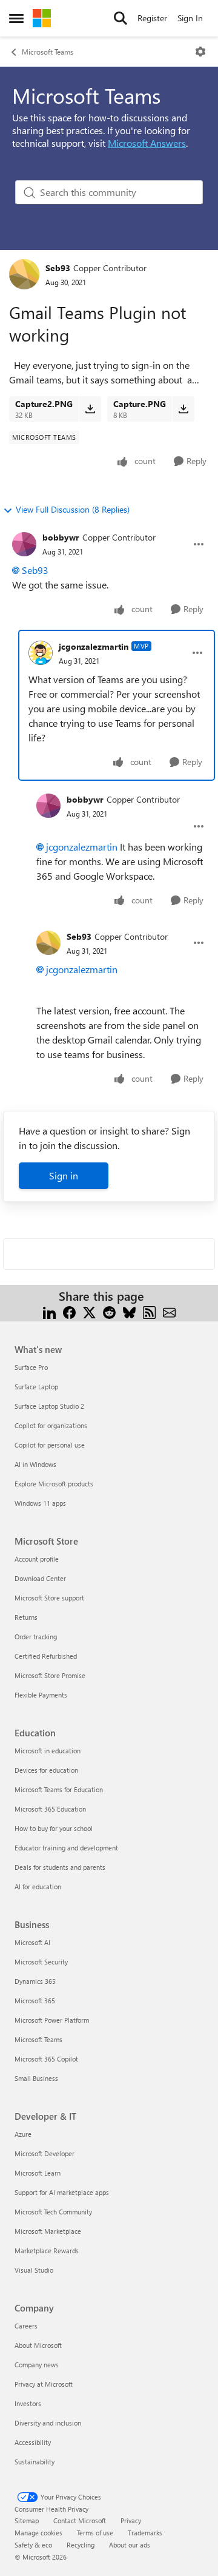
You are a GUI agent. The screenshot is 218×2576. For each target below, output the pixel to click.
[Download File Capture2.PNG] (90, 409)
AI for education (38, 1886)
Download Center (40, 1578)
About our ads (130, 2545)
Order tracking (36, 1637)
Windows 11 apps (40, 1503)
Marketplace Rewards (47, 2251)
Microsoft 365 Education (50, 1809)
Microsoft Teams (48, 52)
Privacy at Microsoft (44, 2384)
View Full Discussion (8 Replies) (73, 509)
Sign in (64, 1175)
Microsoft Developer (45, 2153)
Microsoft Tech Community (53, 2212)
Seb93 (58, 268)
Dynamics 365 (35, 1981)
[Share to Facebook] (69, 1311)
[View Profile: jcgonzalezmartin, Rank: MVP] (41, 653)
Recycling (81, 2545)
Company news (37, 2365)
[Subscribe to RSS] (149, 1311)
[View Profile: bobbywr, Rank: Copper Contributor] (24, 544)
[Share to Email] (169, 1311)
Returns (26, 1617)
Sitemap (27, 2520)
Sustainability (35, 2462)
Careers (26, 2326)
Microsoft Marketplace (48, 2231)
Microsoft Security (41, 1962)
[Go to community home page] (42, 18)
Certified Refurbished (46, 1656)
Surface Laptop (36, 1387)
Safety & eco (33, 2545)
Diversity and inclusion (48, 2423)
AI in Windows (35, 1464)
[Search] (121, 18)
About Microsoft (38, 2345)
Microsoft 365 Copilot (46, 2059)
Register (152, 18)
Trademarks (145, 2533)
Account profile (37, 1559)
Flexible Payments (41, 1695)
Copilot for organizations (51, 1425)
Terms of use (95, 2533)
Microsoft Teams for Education (59, 1789)
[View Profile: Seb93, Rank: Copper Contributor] (24, 274)
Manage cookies (38, 2533)
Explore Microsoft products (54, 1484)
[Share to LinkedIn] (49, 1311)
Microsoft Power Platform (52, 2020)
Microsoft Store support (49, 1598)
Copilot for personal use (50, 1445)
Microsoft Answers (147, 143)
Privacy (131, 2520)
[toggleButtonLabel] (200, 52)
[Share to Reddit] (109, 1311)
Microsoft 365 (35, 2001)
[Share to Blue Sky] (129, 1311)
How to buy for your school (54, 1828)
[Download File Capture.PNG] (183, 409)
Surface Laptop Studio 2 (49, 1406)
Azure (23, 2134)
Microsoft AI (32, 1942)
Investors (28, 2403)
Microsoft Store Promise (50, 1675)
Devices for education (46, 1770)
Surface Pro (31, 1367)
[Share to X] (89, 1311)
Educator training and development (66, 1848)
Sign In (190, 18)
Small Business (36, 2078)
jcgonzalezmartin (94, 646)
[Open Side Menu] (16, 18)
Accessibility (33, 2442)
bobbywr (61, 537)
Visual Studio (34, 2270)
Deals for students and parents (60, 1867)
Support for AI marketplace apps (62, 2192)
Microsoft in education (48, 1751)
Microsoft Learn (38, 2173)
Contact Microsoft (80, 2520)
